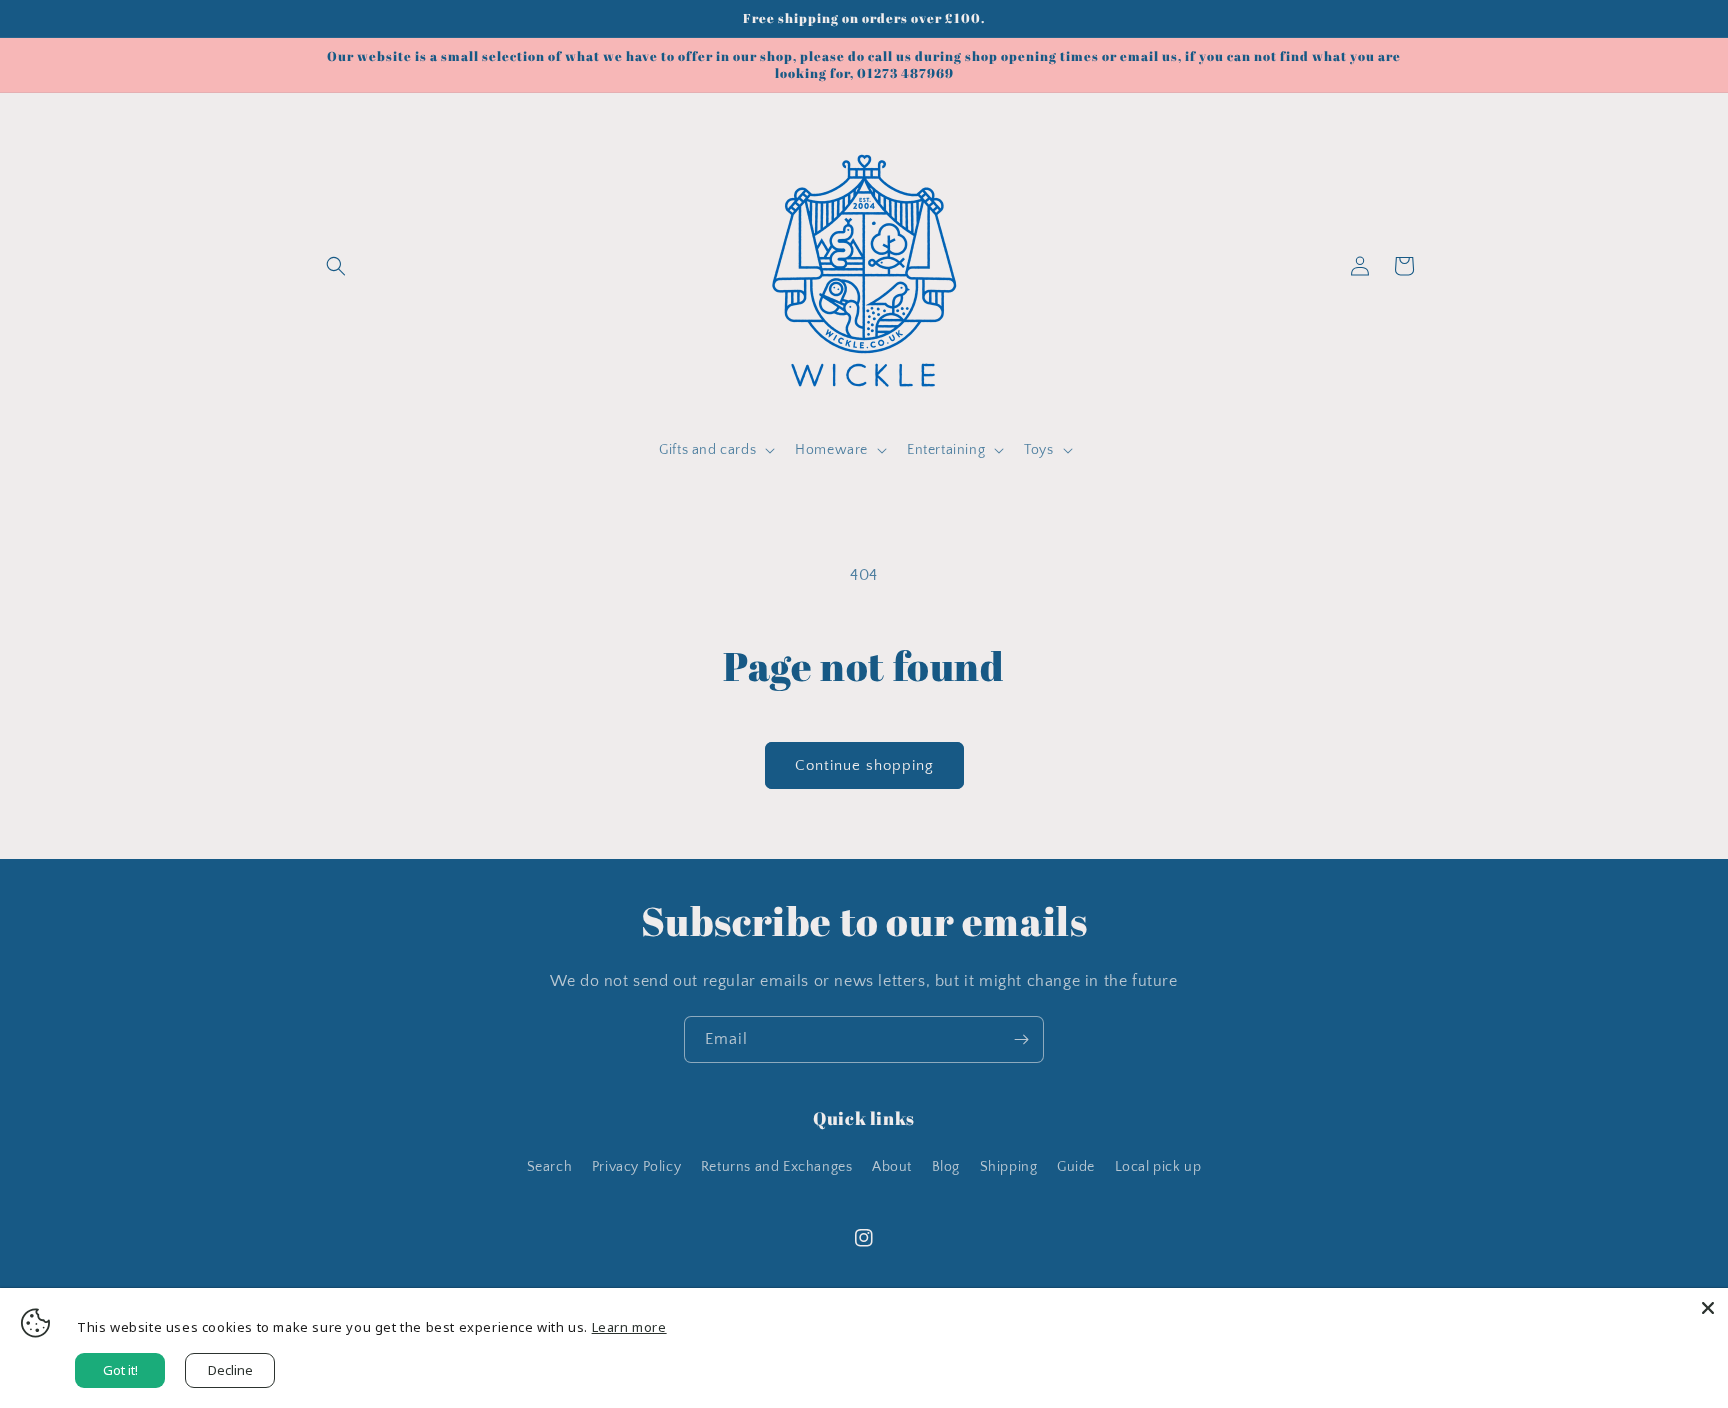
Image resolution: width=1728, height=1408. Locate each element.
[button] (336, 266)
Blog (946, 1167)
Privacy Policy (636, 1167)
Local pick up (1158, 1167)
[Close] (1708, 1308)
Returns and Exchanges (777, 1167)
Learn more (629, 1327)
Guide (1076, 1167)
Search (550, 1167)
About (892, 1167)
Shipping (1009, 1167)
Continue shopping (864, 765)
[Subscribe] (1021, 1039)
